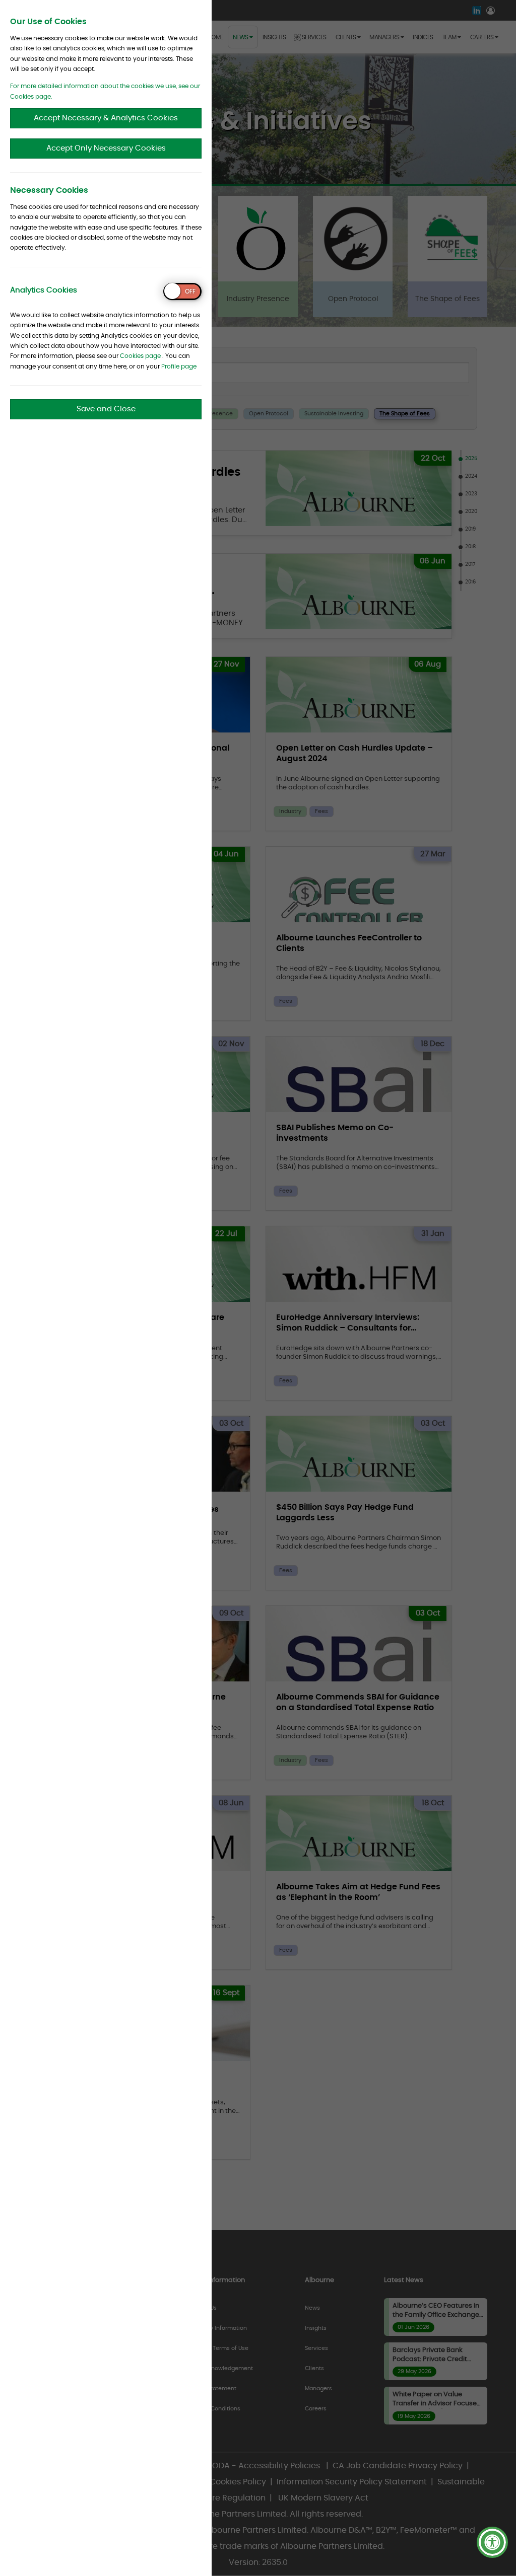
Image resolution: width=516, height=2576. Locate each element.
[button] (492, 2542)
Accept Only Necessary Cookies (106, 148)
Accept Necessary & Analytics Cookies (106, 118)
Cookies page (140, 356)
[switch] (182, 291)
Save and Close (106, 409)
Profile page (179, 366)
